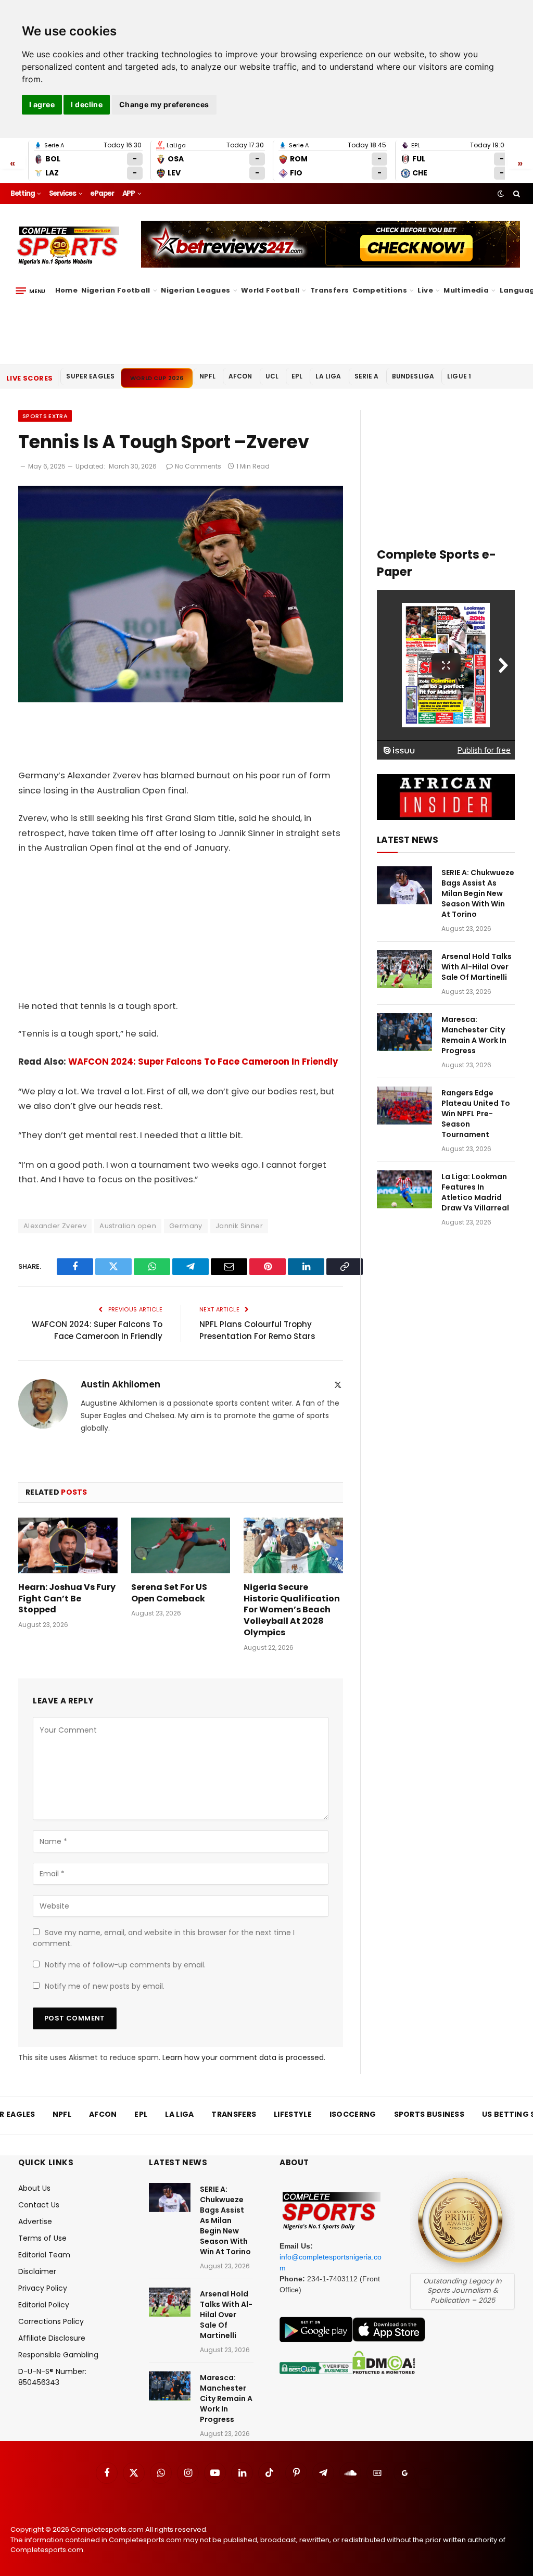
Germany (186, 1226)
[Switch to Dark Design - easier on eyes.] (501, 194)
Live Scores (29, 378)
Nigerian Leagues (195, 290)
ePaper (102, 193)
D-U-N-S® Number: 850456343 (52, 2377)
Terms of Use (42, 2238)
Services (62, 193)
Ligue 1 (459, 376)
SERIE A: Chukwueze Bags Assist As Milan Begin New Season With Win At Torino (478, 893)
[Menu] (30, 291)
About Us (34, 2188)
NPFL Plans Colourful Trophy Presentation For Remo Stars (257, 1330)
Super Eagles (90, 376)
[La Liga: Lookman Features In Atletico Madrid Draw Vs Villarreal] (404, 1189)
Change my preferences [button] (164, 104)
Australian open (128, 1226)
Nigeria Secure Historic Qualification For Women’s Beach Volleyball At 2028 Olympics (292, 1610)
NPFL (207, 376)
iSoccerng (353, 2114)
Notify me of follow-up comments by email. (125, 1965)
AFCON (240, 376)
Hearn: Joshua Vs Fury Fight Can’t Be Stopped (67, 1599)
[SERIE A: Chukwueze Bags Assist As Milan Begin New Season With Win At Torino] (404, 885)
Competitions (380, 290)
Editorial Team (44, 2255)
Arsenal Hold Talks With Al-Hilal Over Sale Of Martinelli (477, 967)
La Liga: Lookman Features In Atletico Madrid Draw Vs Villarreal (475, 1192)
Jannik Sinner (239, 1226)
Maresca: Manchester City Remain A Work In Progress (474, 1035)
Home (67, 290)
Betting (23, 193)
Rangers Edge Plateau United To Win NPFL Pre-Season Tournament (476, 1114)
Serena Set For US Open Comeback (169, 1593)
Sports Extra (45, 416)
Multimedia (466, 290)
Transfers (330, 290)
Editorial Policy (44, 2305)
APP (129, 193)
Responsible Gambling (58, 2355)
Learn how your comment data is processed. (244, 2057)
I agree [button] (42, 104)
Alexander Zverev (55, 1226)
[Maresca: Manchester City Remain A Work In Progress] (404, 1032)
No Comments (198, 466)
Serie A (367, 376)
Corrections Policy (51, 2321)
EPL (297, 376)
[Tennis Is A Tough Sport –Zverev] (181, 700)
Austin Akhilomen (120, 1384)
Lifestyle (293, 2114)
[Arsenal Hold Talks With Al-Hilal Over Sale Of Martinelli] (404, 969)
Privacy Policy (43, 2288)
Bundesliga (413, 376)
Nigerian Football (116, 290)
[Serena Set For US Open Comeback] (181, 1545)
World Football (270, 290)
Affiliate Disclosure (52, 2338)
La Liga (328, 376)
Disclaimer (37, 2271)
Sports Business (429, 2114)
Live (425, 290)
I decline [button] (87, 104)
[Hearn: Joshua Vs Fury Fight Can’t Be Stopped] (68, 1545)
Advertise (35, 2221)
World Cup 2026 (157, 378)
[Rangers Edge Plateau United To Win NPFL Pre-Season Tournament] (404, 1106)
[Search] (516, 194)
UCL (272, 376)
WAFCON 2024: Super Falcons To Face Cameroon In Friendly (203, 1062)
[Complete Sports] (68, 246)
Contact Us (39, 2205)
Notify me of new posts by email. (105, 1986)
